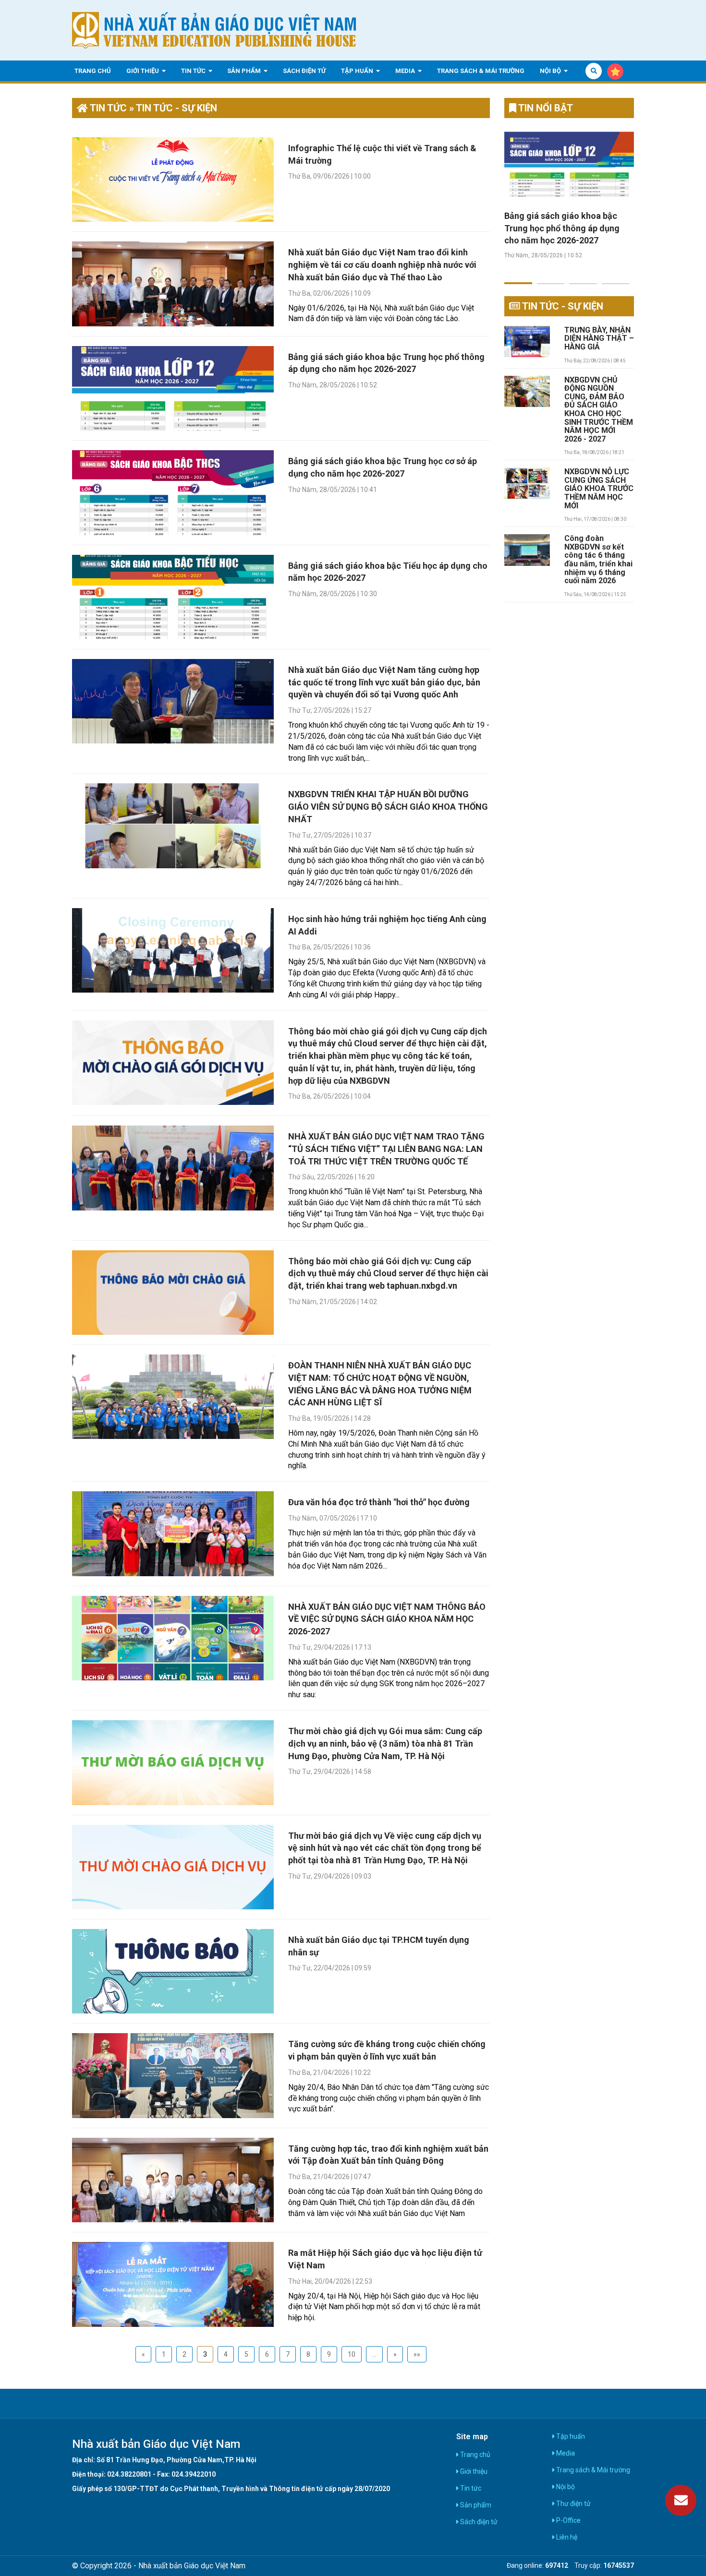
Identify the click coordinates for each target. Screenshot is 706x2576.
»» (417, 2354)
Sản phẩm (245, 70)
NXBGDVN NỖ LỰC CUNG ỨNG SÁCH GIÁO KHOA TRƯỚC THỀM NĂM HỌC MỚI (599, 489)
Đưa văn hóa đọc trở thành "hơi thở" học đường (379, 1502)
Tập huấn (358, 70)
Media (406, 70)
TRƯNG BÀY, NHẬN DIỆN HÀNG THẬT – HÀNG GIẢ (599, 339)
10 (352, 2354)
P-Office (568, 2520)
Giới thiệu (143, 70)
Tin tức (194, 70)
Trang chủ (93, 70)
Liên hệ (566, 2537)
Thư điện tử (573, 2504)
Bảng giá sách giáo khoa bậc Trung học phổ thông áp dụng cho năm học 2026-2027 (562, 228)
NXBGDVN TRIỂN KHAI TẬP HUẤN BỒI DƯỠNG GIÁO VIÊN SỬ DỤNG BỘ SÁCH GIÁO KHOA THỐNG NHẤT (388, 806)
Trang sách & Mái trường (481, 70)
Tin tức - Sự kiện (562, 306)
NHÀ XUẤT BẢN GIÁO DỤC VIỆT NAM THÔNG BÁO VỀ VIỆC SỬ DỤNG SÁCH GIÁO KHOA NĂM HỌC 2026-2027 (387, 1619)
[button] (518, 277)
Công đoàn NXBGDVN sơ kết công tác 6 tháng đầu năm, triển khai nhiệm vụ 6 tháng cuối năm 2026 (598, 560)
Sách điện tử (304, 70)
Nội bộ (551, 70)
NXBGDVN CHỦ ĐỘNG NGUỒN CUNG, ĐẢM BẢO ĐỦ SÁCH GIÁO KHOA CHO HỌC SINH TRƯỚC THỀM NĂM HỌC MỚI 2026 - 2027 (599, 410)
